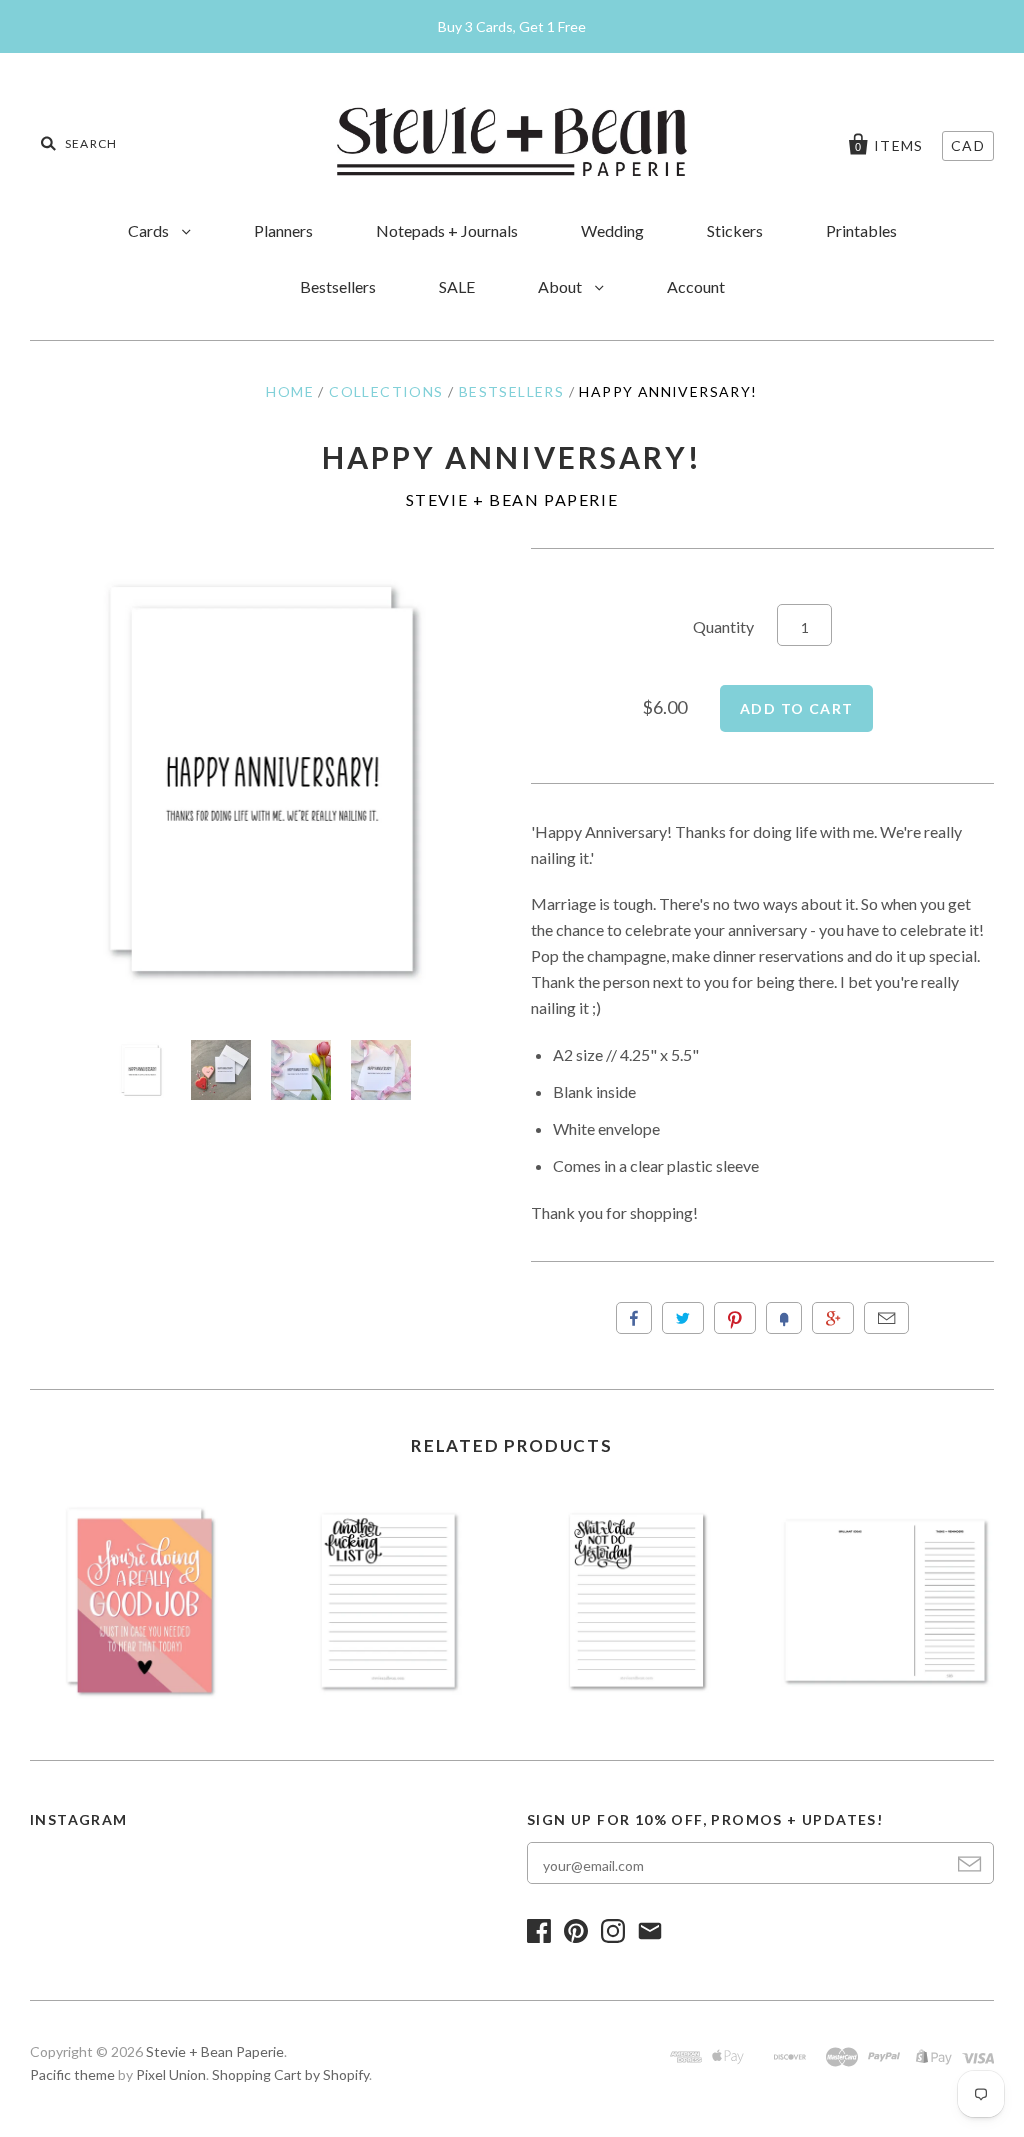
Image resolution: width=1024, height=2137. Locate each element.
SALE (457, 286)
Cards (150, 230)
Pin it (735, 1318)
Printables (861, 230)
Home (290, 391)
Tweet (683, 1318)
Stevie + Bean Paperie (512, 499)
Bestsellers (338, 286)
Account (696, 286)
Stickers (735, 230)
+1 (833, 1318)
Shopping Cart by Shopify (290, 2074)
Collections (386, 391)
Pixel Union (171, 2074)
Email (886, 1318)
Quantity (723, 626)
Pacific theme (72, 2074)
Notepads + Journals (447, 230)
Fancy (784, 1318)
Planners (283, 230)
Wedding (612, 230)
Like (634, 1318)
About (561, 286)
